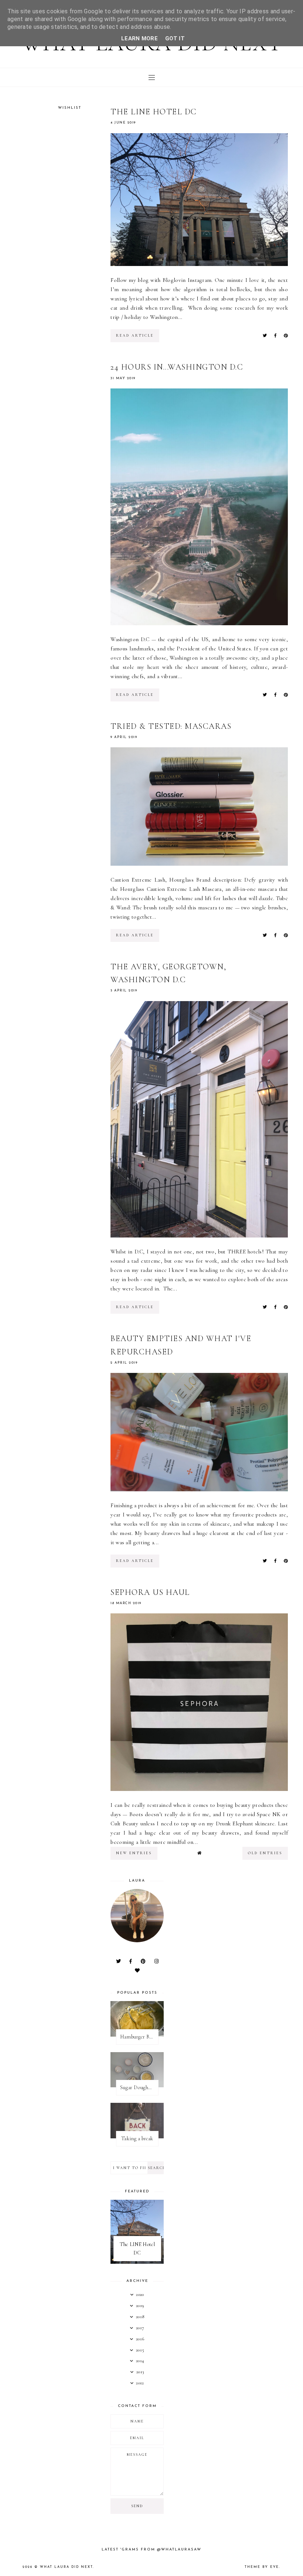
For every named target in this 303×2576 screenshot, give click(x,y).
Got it (175, 38)
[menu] (152, 77)
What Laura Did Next (66, 2567)
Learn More (139, 38)
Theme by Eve (262, 2567)
